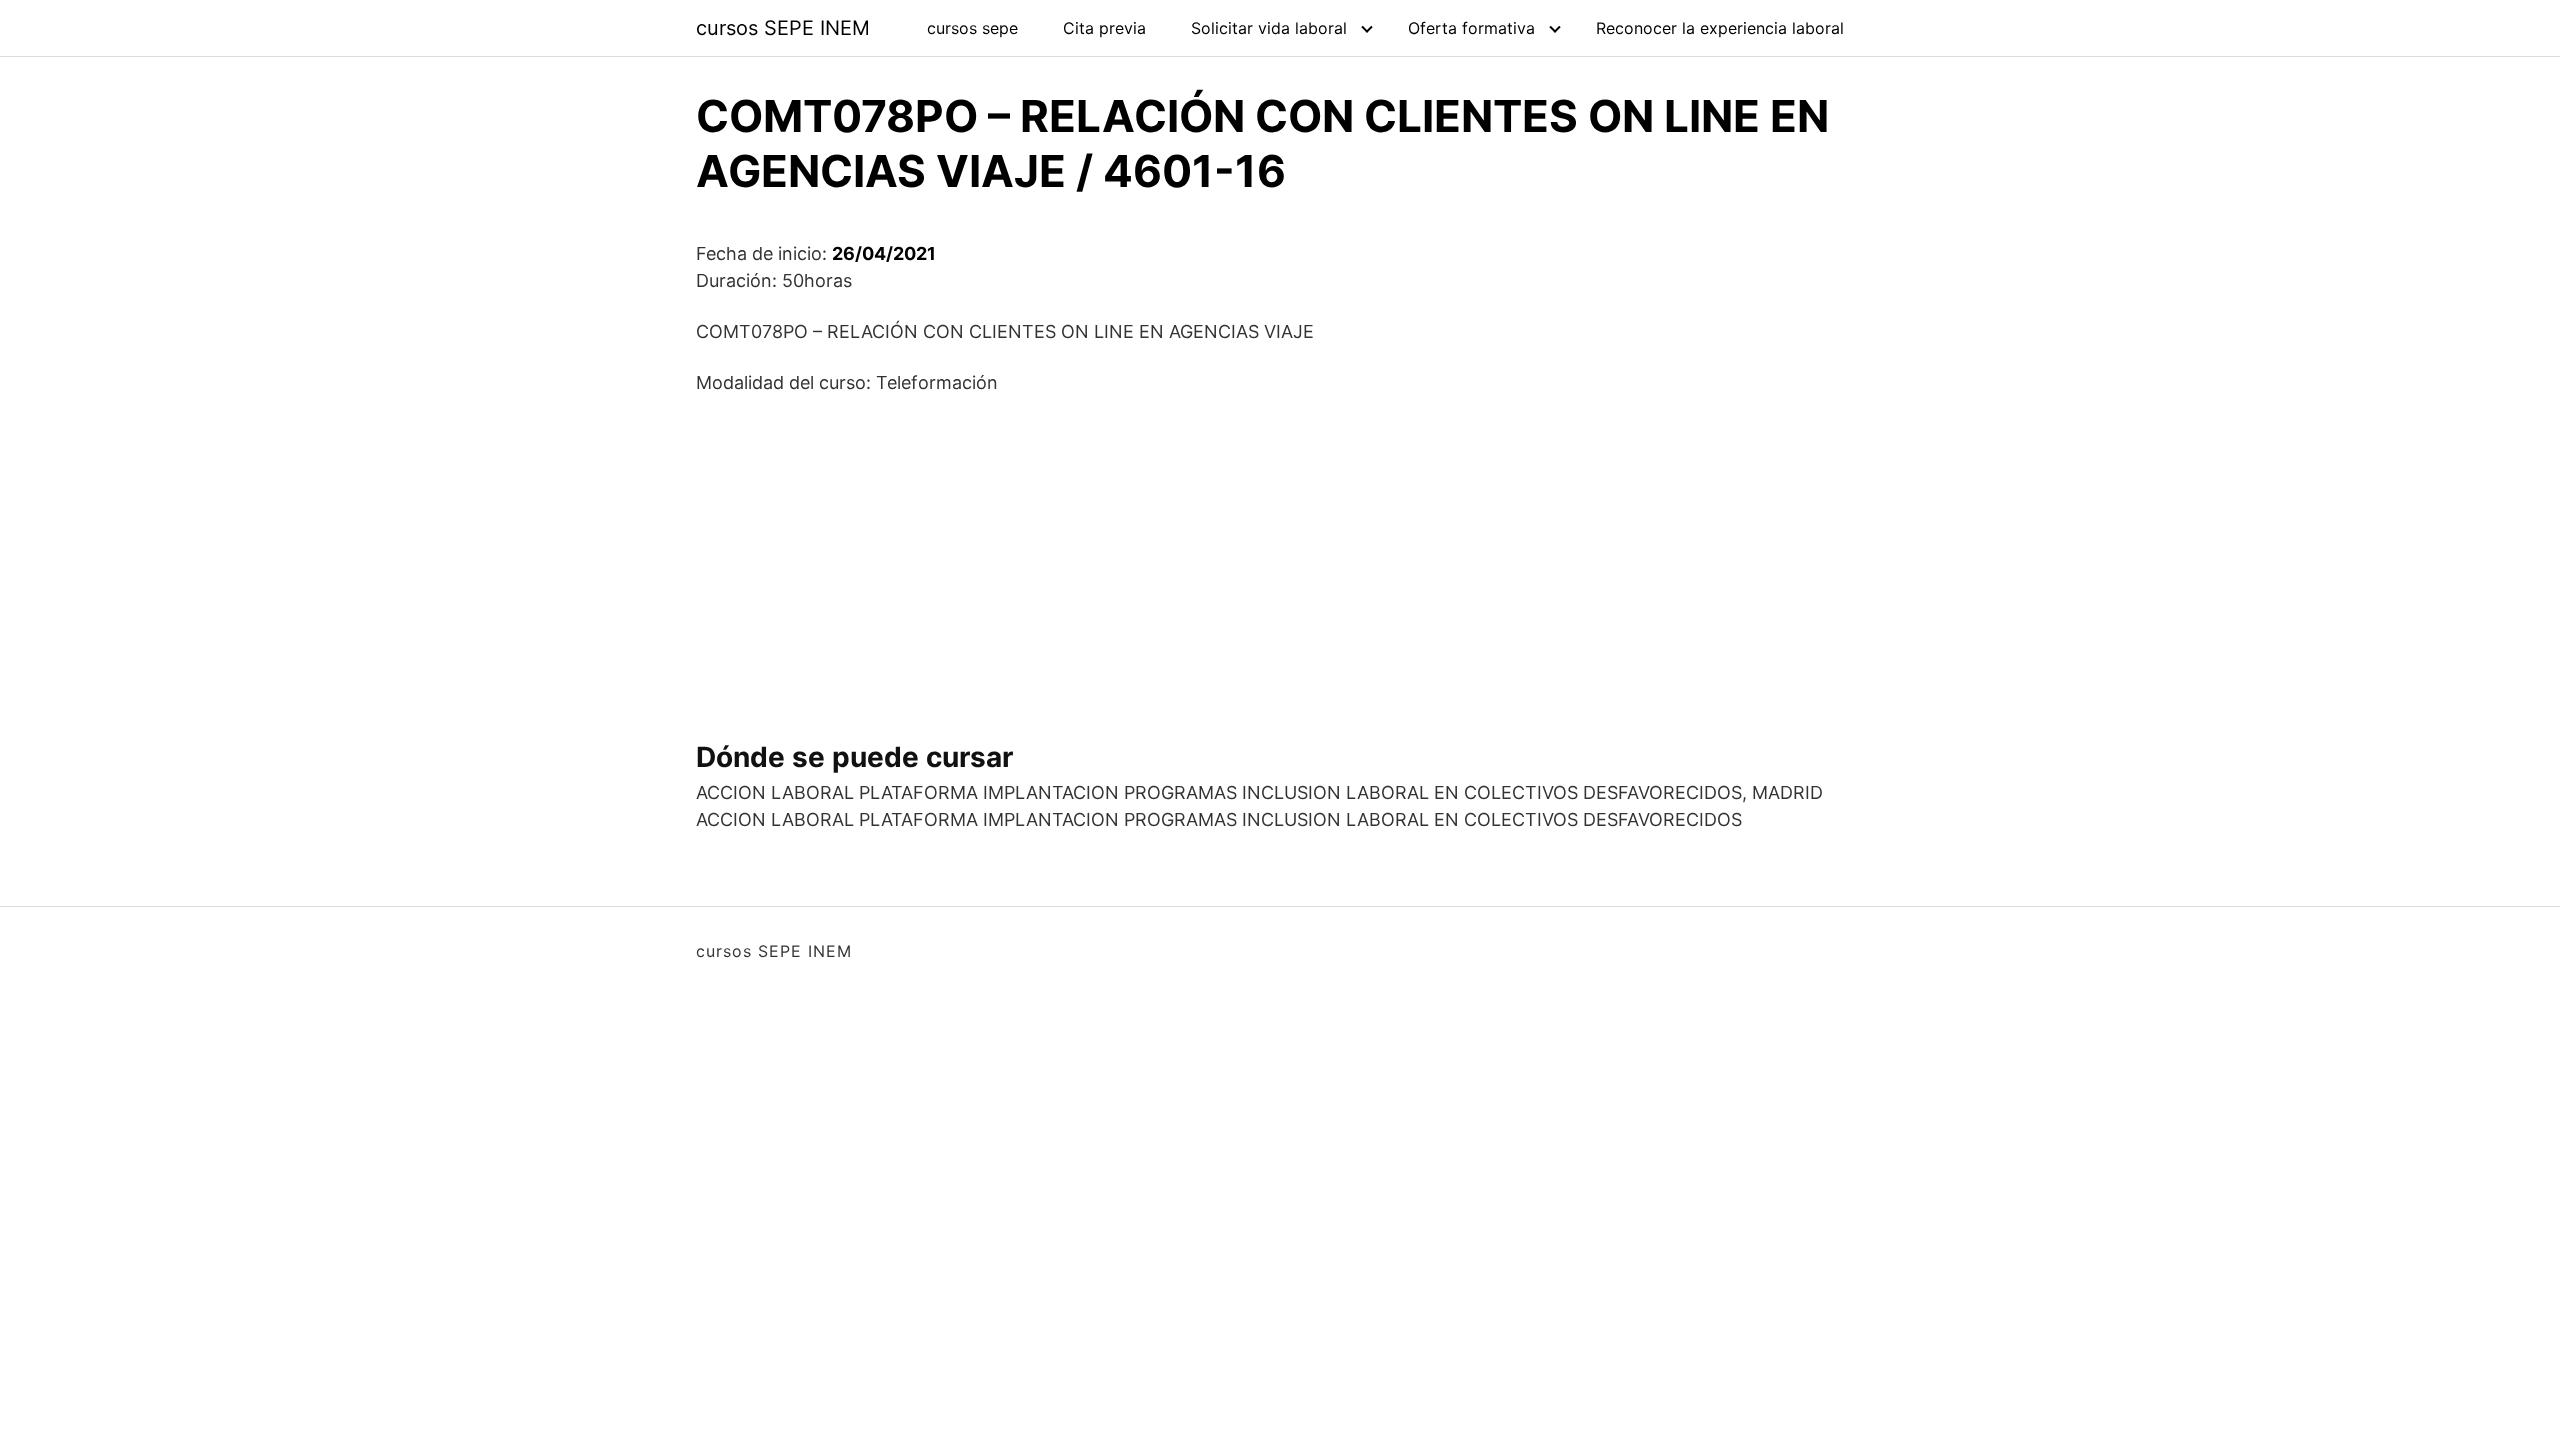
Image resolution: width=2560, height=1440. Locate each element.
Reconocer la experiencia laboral (1720, 28)
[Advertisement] (1280, 560)
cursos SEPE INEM (783, 28)
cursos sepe (972, 28)
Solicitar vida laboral (1269, 28)
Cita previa (1104, 28)
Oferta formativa (1471, 28)
